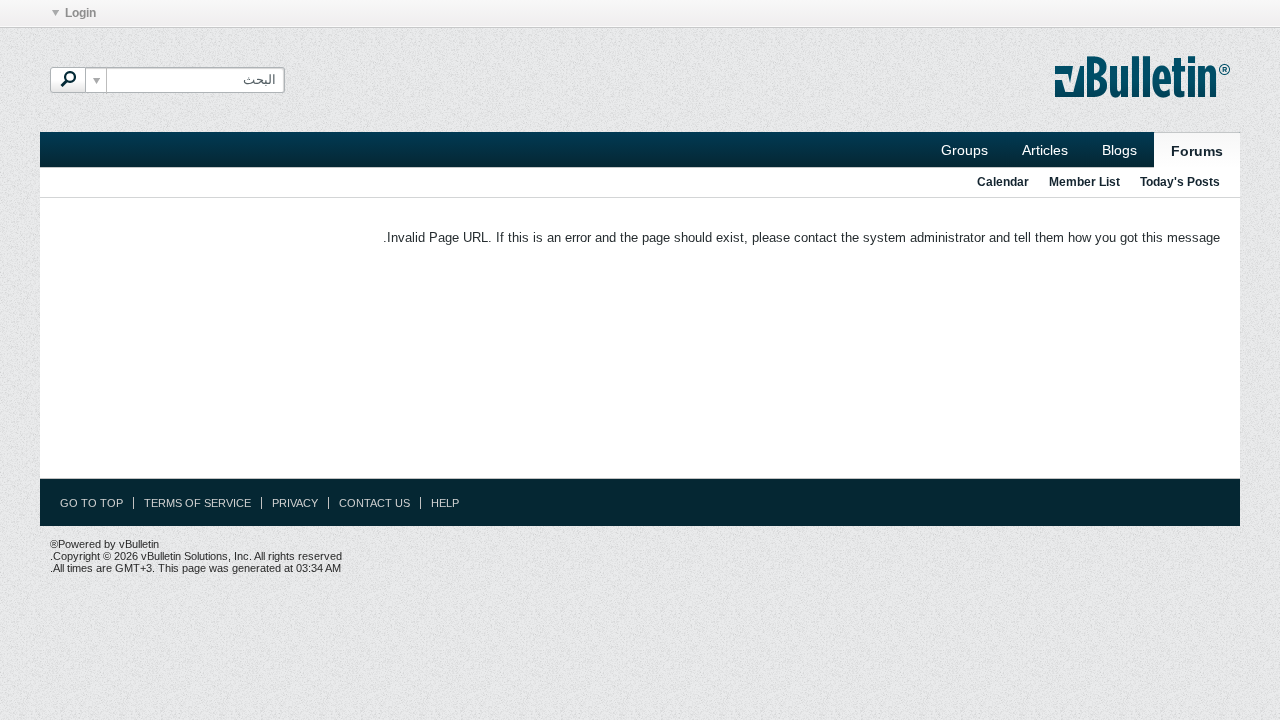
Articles (1045, 150)
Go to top (91, 503)
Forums (1197, 151)
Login (80, 13)
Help (445, 503)
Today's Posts (1180, 182)
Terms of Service (197, 503)
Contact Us (374, 503)
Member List (1084, 182)
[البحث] (68, 80)
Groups (964, 150)
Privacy (295, 503)
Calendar (1003, 182)
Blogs (1119, 150)
